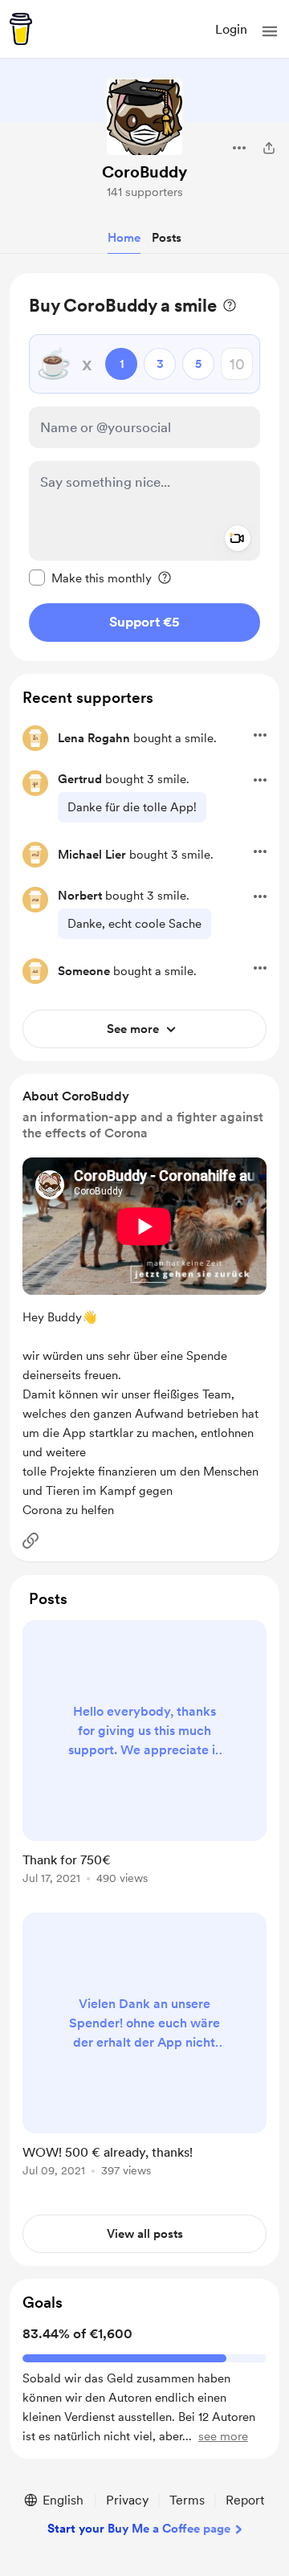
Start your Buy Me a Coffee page (139, 2529)
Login (231, 29)
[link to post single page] (144, 1755)
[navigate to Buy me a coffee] (21, 29)
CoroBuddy (144, 172)
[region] (144, 467)
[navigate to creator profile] (144, 117)
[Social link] (31, 1541)
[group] (144, 1762)
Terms (187, 2500)
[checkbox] (90, 578)
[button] (270, 31)
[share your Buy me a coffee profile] (269, 148)
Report (245, 2500)
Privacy (127, 2500)
